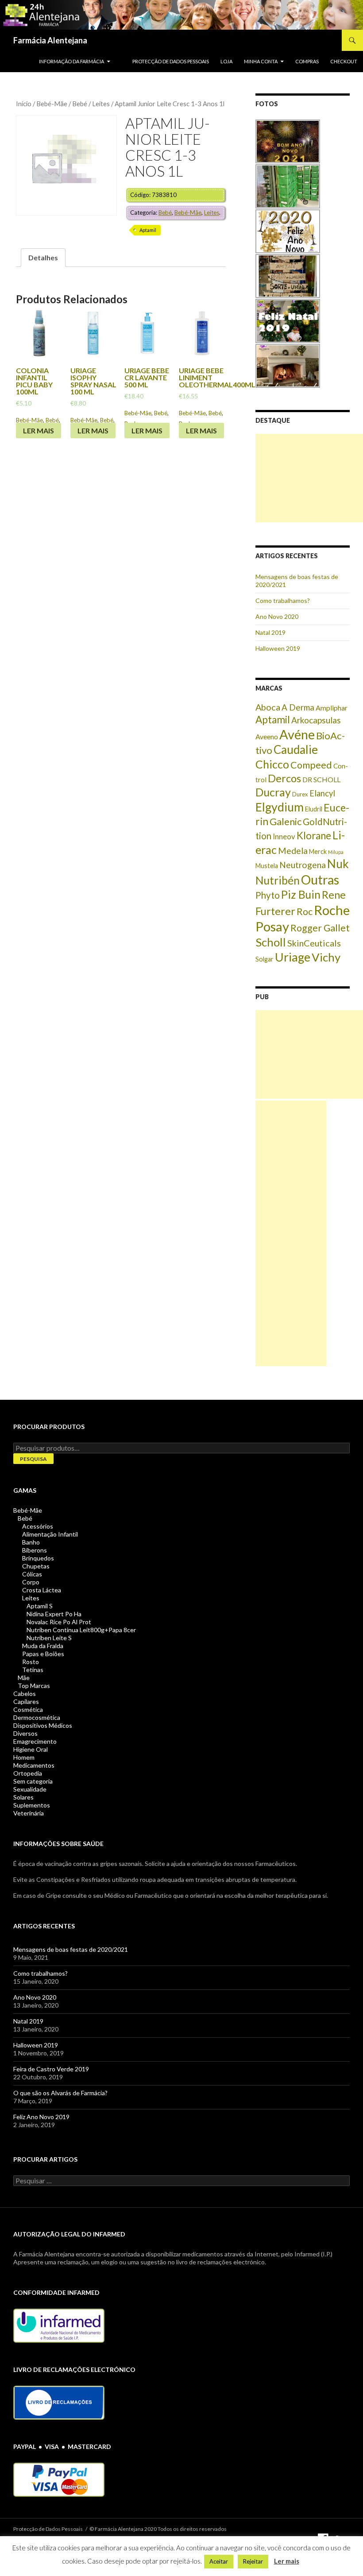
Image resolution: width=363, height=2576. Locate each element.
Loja (226, 61)
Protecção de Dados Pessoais (171, 61)
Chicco (272, 764)
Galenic (286, 821)
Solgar (265, 959)
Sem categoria (33, 1781)
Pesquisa (33, 1459)
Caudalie (296, 749)
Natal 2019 (270, 632)
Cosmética (28, 1709)
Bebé (80, 104)
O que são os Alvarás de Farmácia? (60, 2093)
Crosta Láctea (42, 1590)
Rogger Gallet (320, 928)
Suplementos (32, 1805)
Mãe (24, 1678)
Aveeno (267, 736)
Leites (101, 104)
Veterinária (29, 1813)
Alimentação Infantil (50, 1534)
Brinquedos (38, 1558)
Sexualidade (30, 1789)
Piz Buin (301, 894)
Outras (320, 880)
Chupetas (36, 1566)
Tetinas (33, 1670)
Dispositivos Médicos (43, 1725)
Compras (307, 61)
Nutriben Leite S (49, 1638)
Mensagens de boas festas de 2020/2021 (71, 1949)
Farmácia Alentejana (50, 40)
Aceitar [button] (219, 2561)
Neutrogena (303, 865)
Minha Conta (261, 61)
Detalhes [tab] (43, 257)
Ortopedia (28, 1773)
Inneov (284, 837)
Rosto (31, 1662)
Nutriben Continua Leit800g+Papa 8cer (81, 1630)
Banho (31, 1542)
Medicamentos (34, 1765)
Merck (318, 852)
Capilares (26, 1701)
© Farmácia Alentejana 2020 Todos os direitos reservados (158, 2529)
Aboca (268, 707)
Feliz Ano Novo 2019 (41, 2117)
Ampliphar (332, 708)
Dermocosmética (37, 1717)
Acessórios (38, 1526)
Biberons (35, 1550)
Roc (305, 911)
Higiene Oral (31, 1749)
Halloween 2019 (278, 648)
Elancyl (322, 793)
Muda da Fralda (43, 1646)
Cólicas (32, 1574)
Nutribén (278, 880)
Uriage (293, 957)
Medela (293, 851)
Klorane (314, 836)
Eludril (314, 809)
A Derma (298, 707)
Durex (300, 794)
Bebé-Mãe (52, 104)
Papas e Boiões (43, 1654)
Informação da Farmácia (71, 61)
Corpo (31, 1582)
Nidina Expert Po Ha (54, 1614)
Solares (23, 1797)
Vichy (326, 957)
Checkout (344, 61)
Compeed (311, 765)
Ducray (273, 792)
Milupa (336, 852)
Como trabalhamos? (283, 601)
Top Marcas (34, 1686)
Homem (24, 1757)
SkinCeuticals (314, 943)
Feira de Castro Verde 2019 (51, 2069)
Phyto (268, 895)
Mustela (267, 866)
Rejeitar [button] (253, 2561)
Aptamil (148, 230)
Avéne (297, 734)
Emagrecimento (35, 1741)
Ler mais (39, 431)
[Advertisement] (309, 478)
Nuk (338, 864)
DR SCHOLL (321, 779)
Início (24, 104)
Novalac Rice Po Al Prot (59, 1622)
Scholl (271, 942)
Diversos (25, 1733)
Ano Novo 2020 (277, 616)
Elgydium (280, 807)
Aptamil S (40, 1606)
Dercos (284, 778)
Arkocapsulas (316, 720)
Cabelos (25, 1694)
